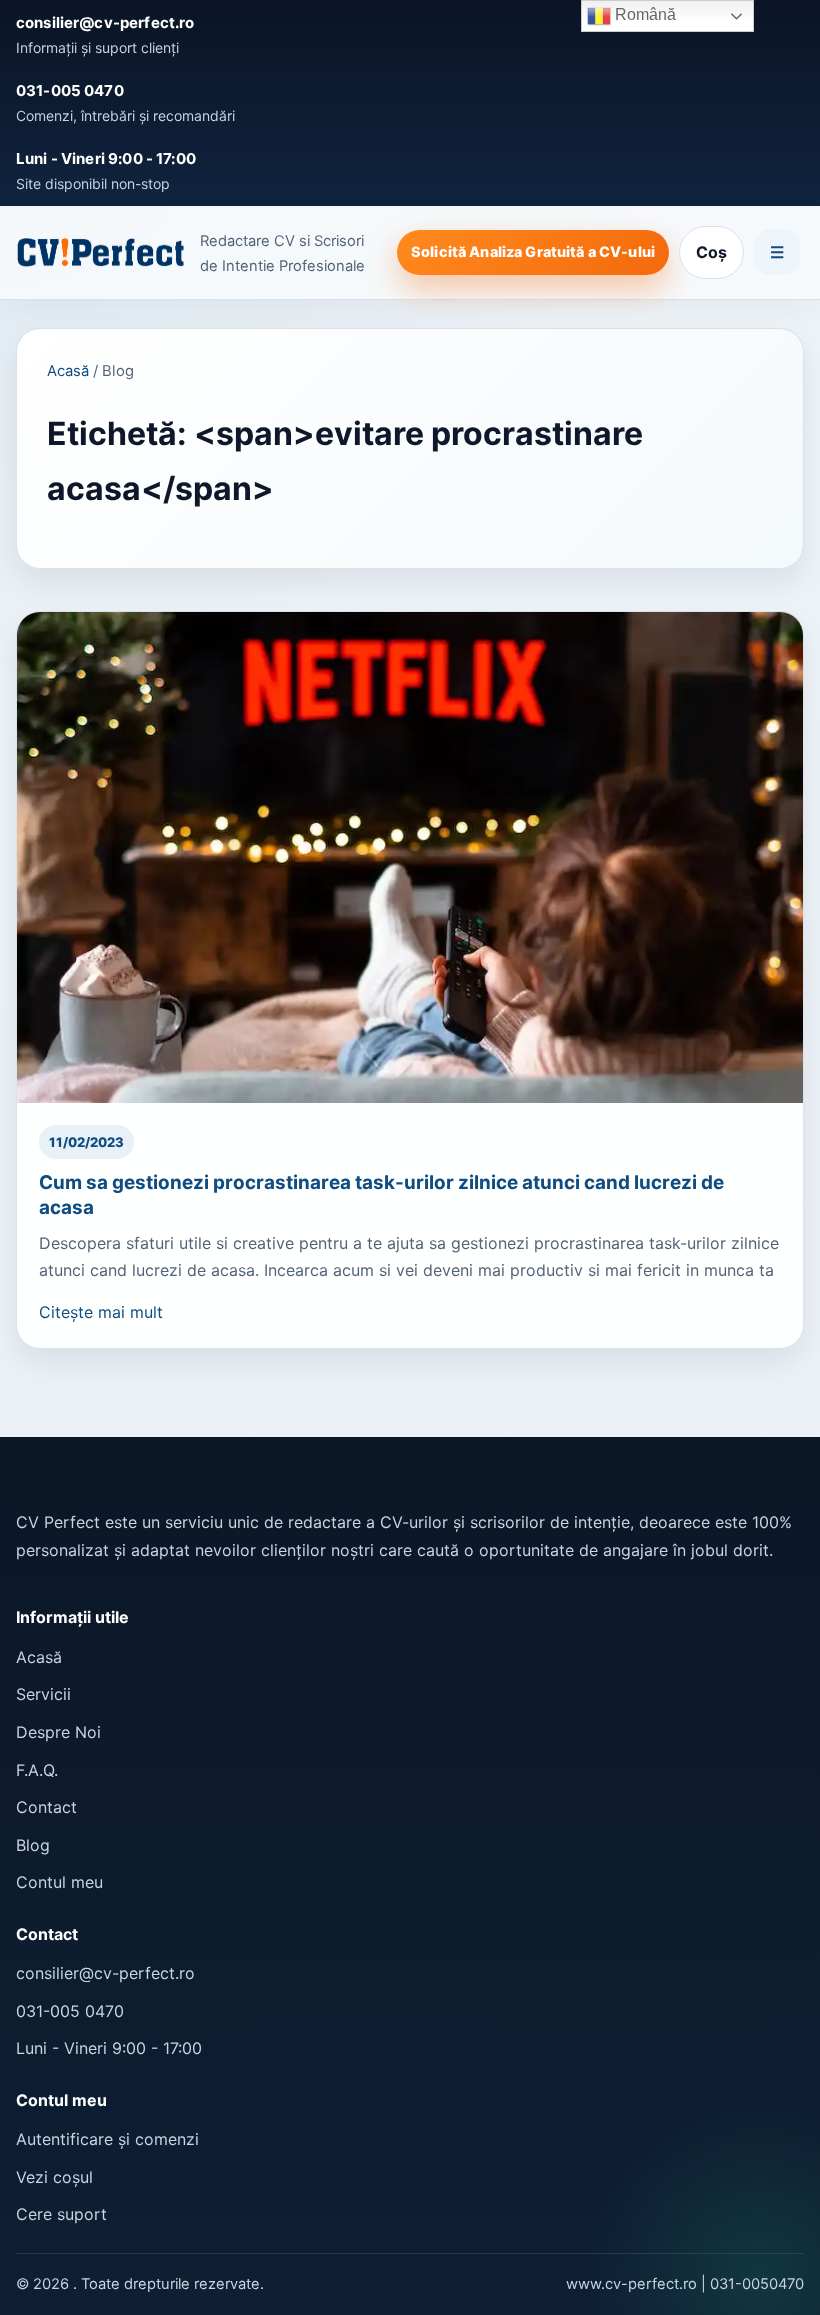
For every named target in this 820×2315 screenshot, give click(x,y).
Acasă (68, 371)
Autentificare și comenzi (107, 2139)
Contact (46, 1807)
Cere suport (61, 2214)
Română (643, 14)
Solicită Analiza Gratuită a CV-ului (533, 251)
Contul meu (59, 1882)
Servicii (43, 1694)
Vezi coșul (54, 2177)
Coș (711, 252)
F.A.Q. (37, 1770)
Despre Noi (58, 1732)
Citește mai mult (101, 1312)
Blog (33, 1845)
